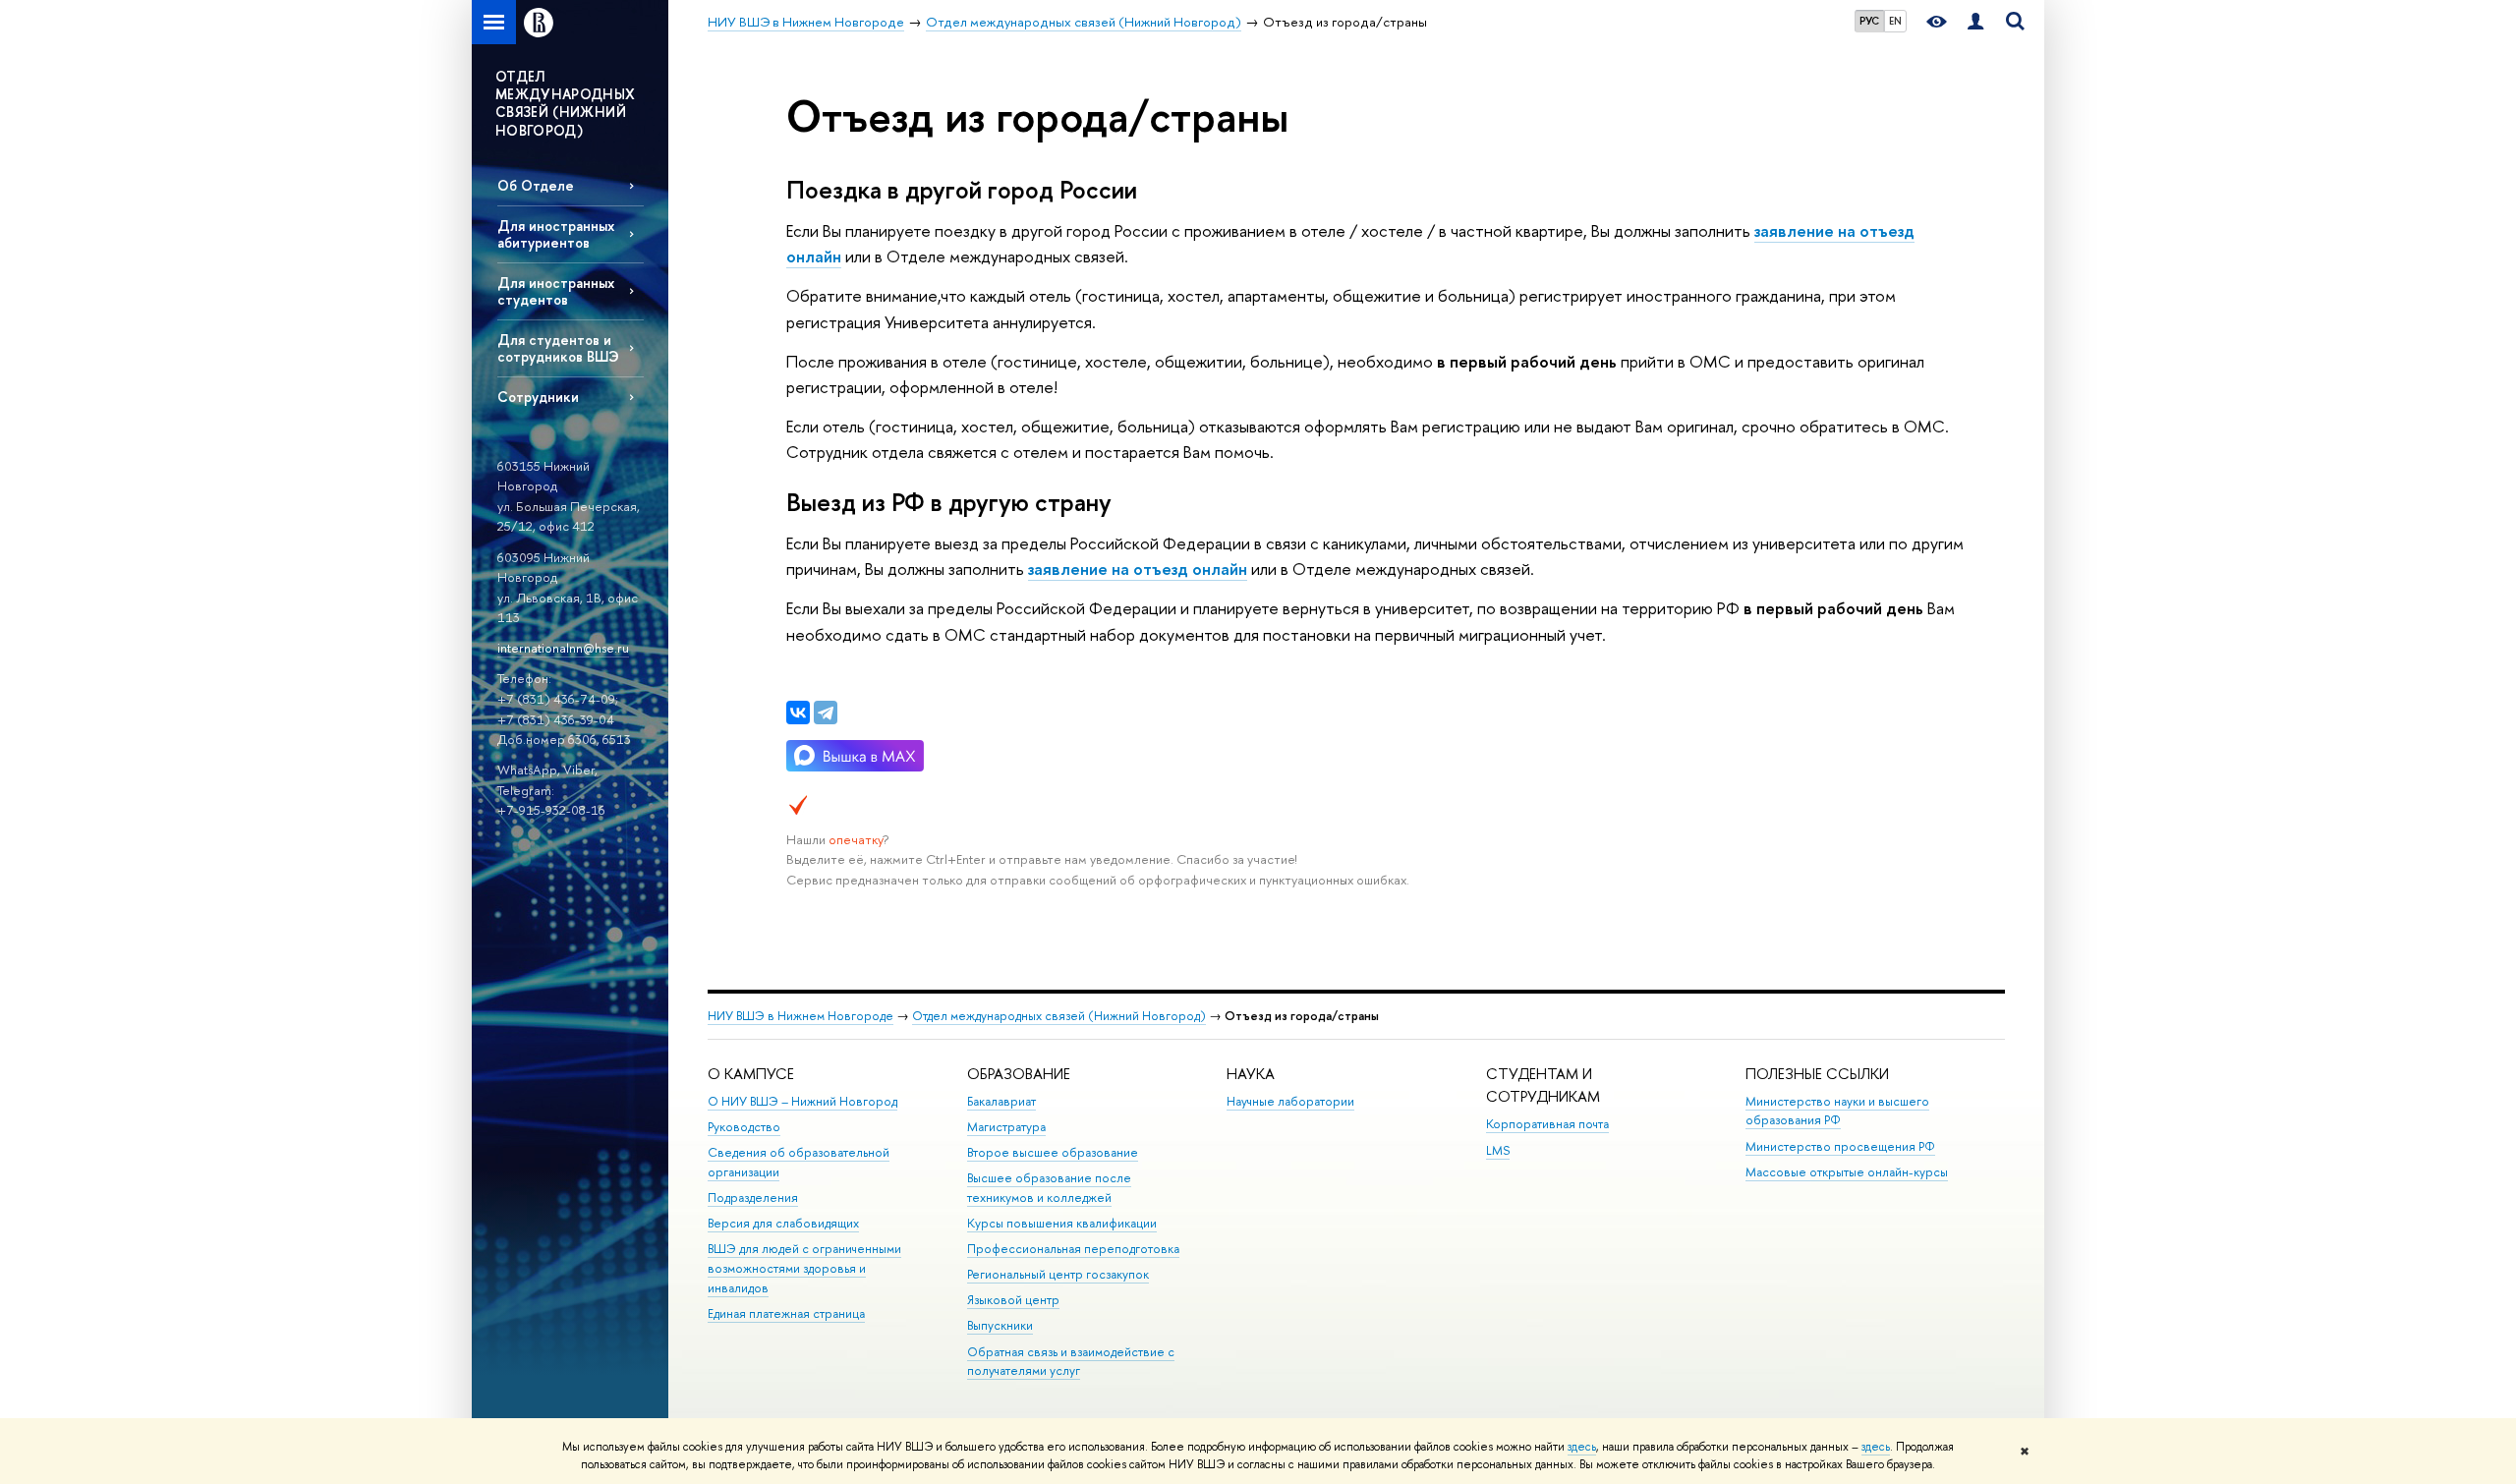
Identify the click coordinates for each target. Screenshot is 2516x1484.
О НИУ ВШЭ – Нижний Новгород (802, 1101)
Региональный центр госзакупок (1058, 1274)
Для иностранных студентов (556, 291)
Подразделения (753, 1198)
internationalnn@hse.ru (563, 648)
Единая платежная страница (786, 1313)
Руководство (744, 1127)
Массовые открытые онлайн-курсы (1847, 1172)
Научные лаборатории (1290, 1101)
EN (1895, 21)
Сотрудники (538, 397)
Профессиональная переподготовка (1073, 1249)
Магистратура (1006, 1127)
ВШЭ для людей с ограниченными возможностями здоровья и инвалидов (804, 1268)
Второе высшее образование (1053, 1152)
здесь (1582, 1447)
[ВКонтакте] (798, 713)
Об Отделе (536, 185)
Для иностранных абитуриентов (556, 234)
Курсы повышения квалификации (1062, 1223)
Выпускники (1000, 1325)
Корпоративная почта (1547, 1124)
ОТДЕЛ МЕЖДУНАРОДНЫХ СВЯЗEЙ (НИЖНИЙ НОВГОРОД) (566, 103)
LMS (1498, 1150)
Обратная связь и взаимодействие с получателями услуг (1071, 1362)
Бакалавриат (1001, 1101)
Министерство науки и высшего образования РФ (1837, 1111)
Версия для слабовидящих (783, 1223)
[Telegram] (826, 713)
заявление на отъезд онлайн (1138, 569)
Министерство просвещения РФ (1840, 1146)
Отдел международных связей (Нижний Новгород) (1059, 1016)
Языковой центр (1013, 1300)
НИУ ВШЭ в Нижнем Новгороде (801, 1016)
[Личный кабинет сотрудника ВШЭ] (1975, 22)
